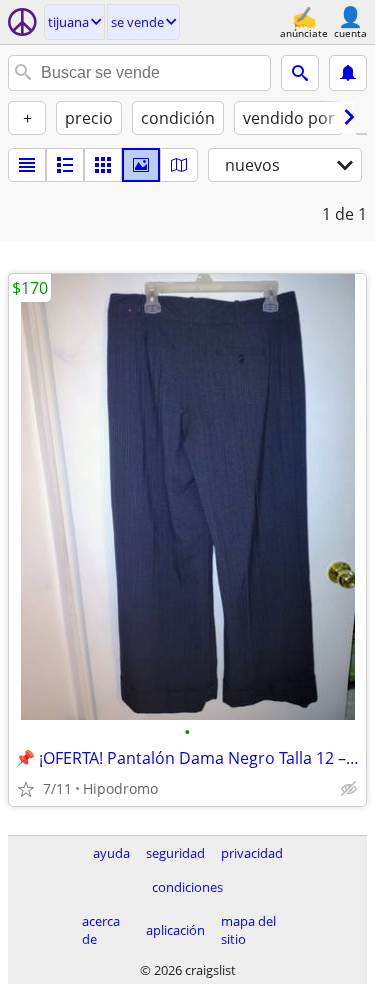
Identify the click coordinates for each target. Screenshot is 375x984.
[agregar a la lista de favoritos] (26, 789)
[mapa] (179, 165)
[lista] (27, 165)
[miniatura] (65, 165)
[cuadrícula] (103, 165)
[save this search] (348, 73)
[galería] (141, 165)
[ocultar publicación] (349, 789)
